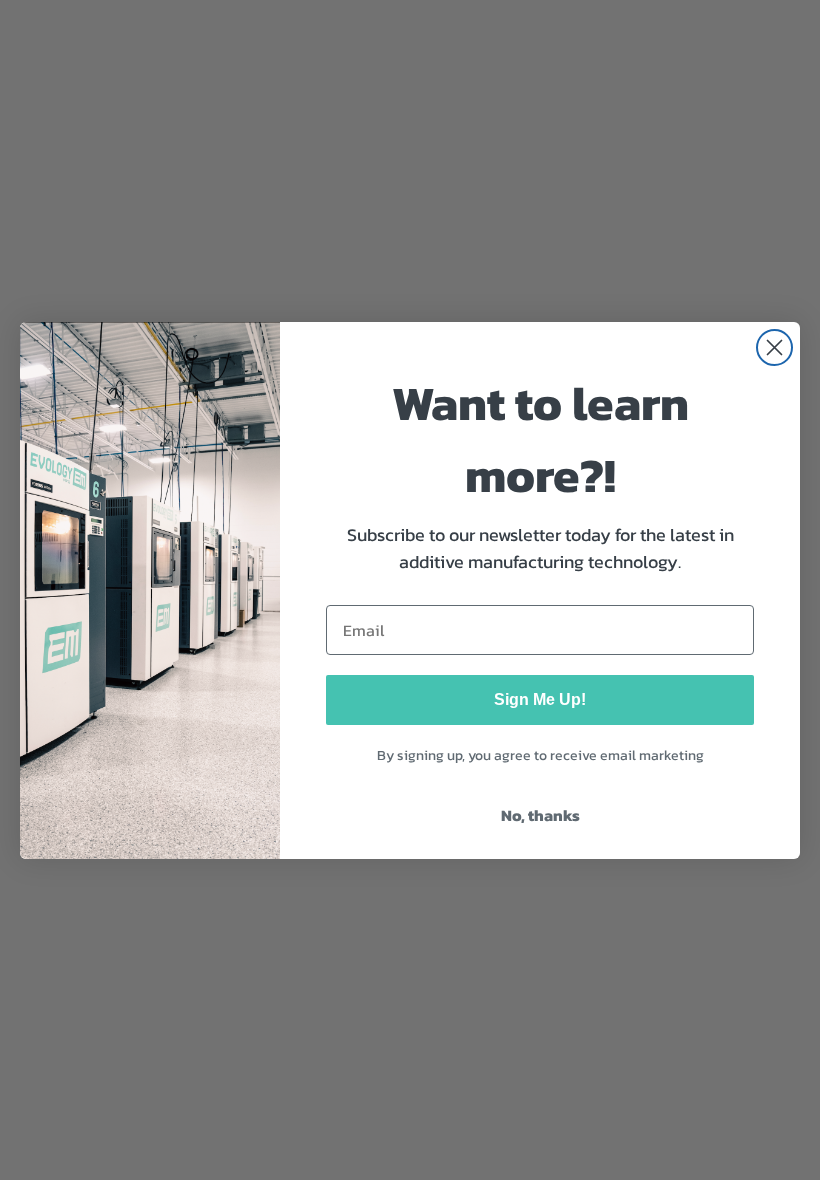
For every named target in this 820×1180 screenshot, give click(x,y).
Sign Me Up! (540, 699)
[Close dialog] (774, 347)
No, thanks (540, 815)
